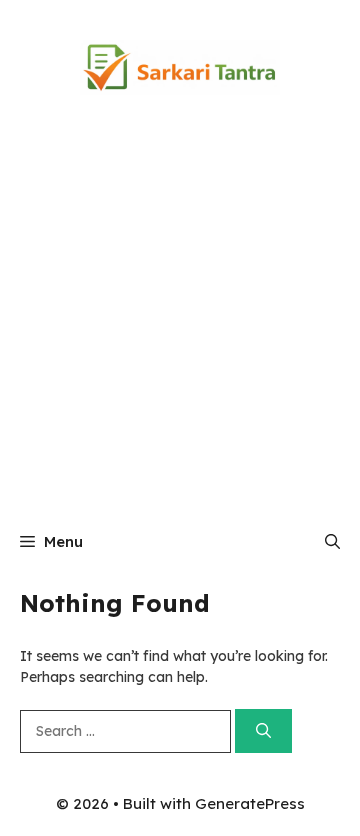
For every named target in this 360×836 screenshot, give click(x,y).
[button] (332, 542)
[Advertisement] (180, 325)
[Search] (263, 731)
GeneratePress (250, 803)
